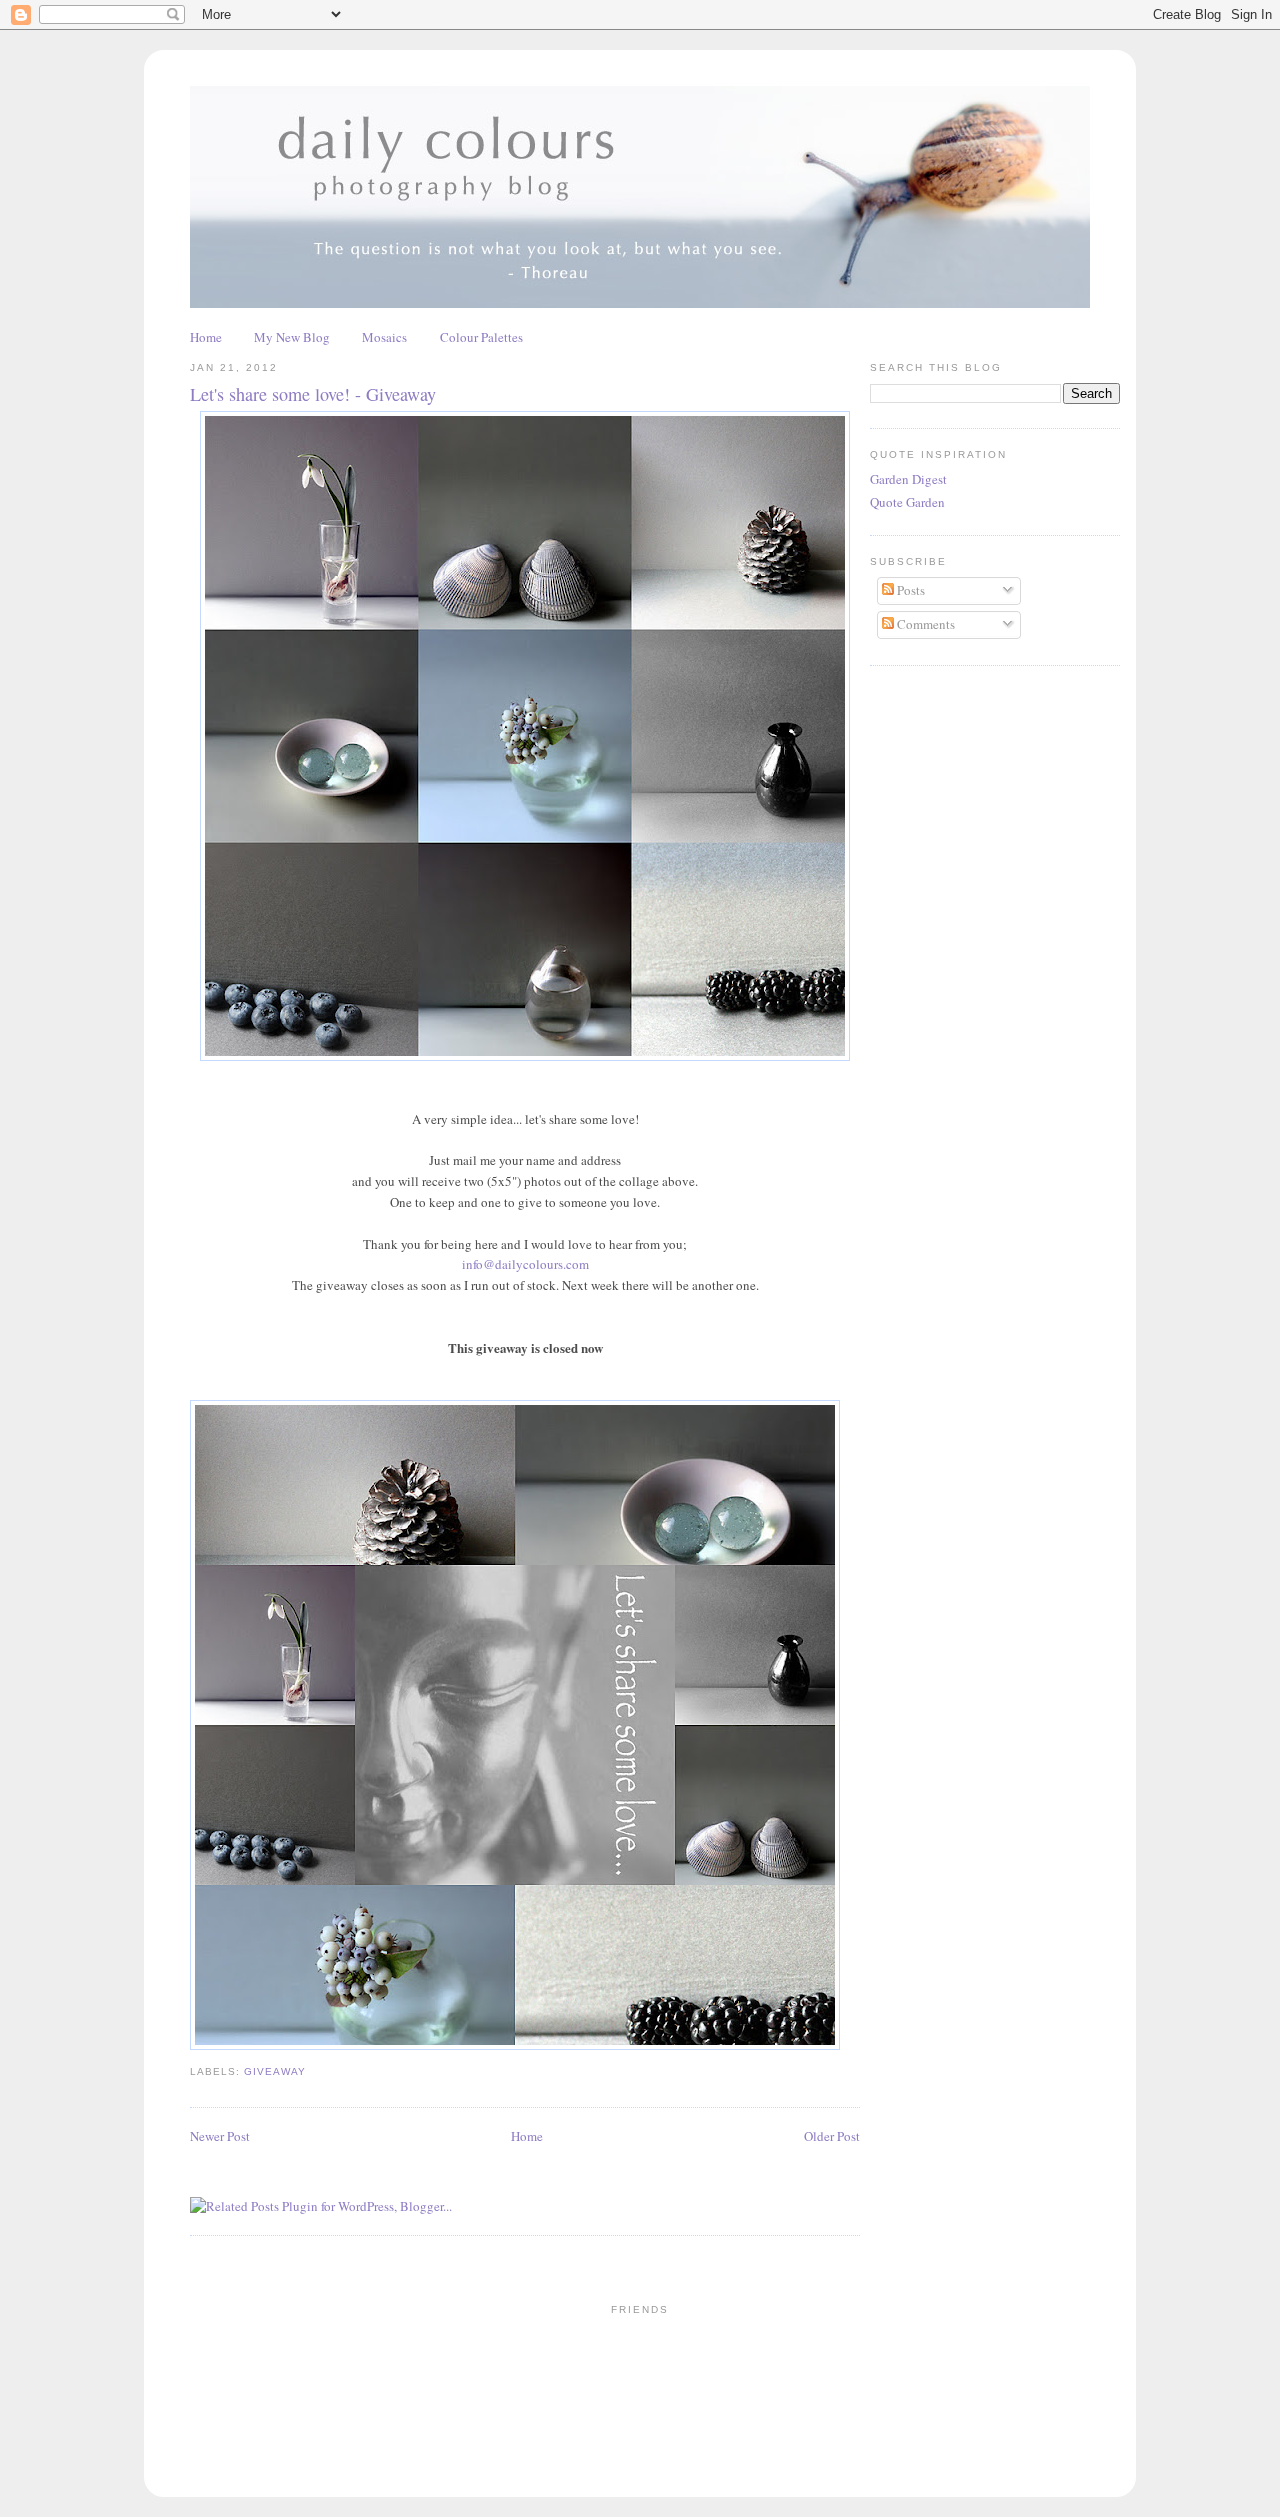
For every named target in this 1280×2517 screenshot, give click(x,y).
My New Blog (292, 337)
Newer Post (220, 2136)
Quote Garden (907, 502)
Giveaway (275, 2071)
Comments (924, 624)
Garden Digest (908, 479)
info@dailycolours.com (525, 1264)
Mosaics (384, 337)
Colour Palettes (481, 337)
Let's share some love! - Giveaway (313, 394)
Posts (909, 590)
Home (206, 337)
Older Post (832, 2136)
